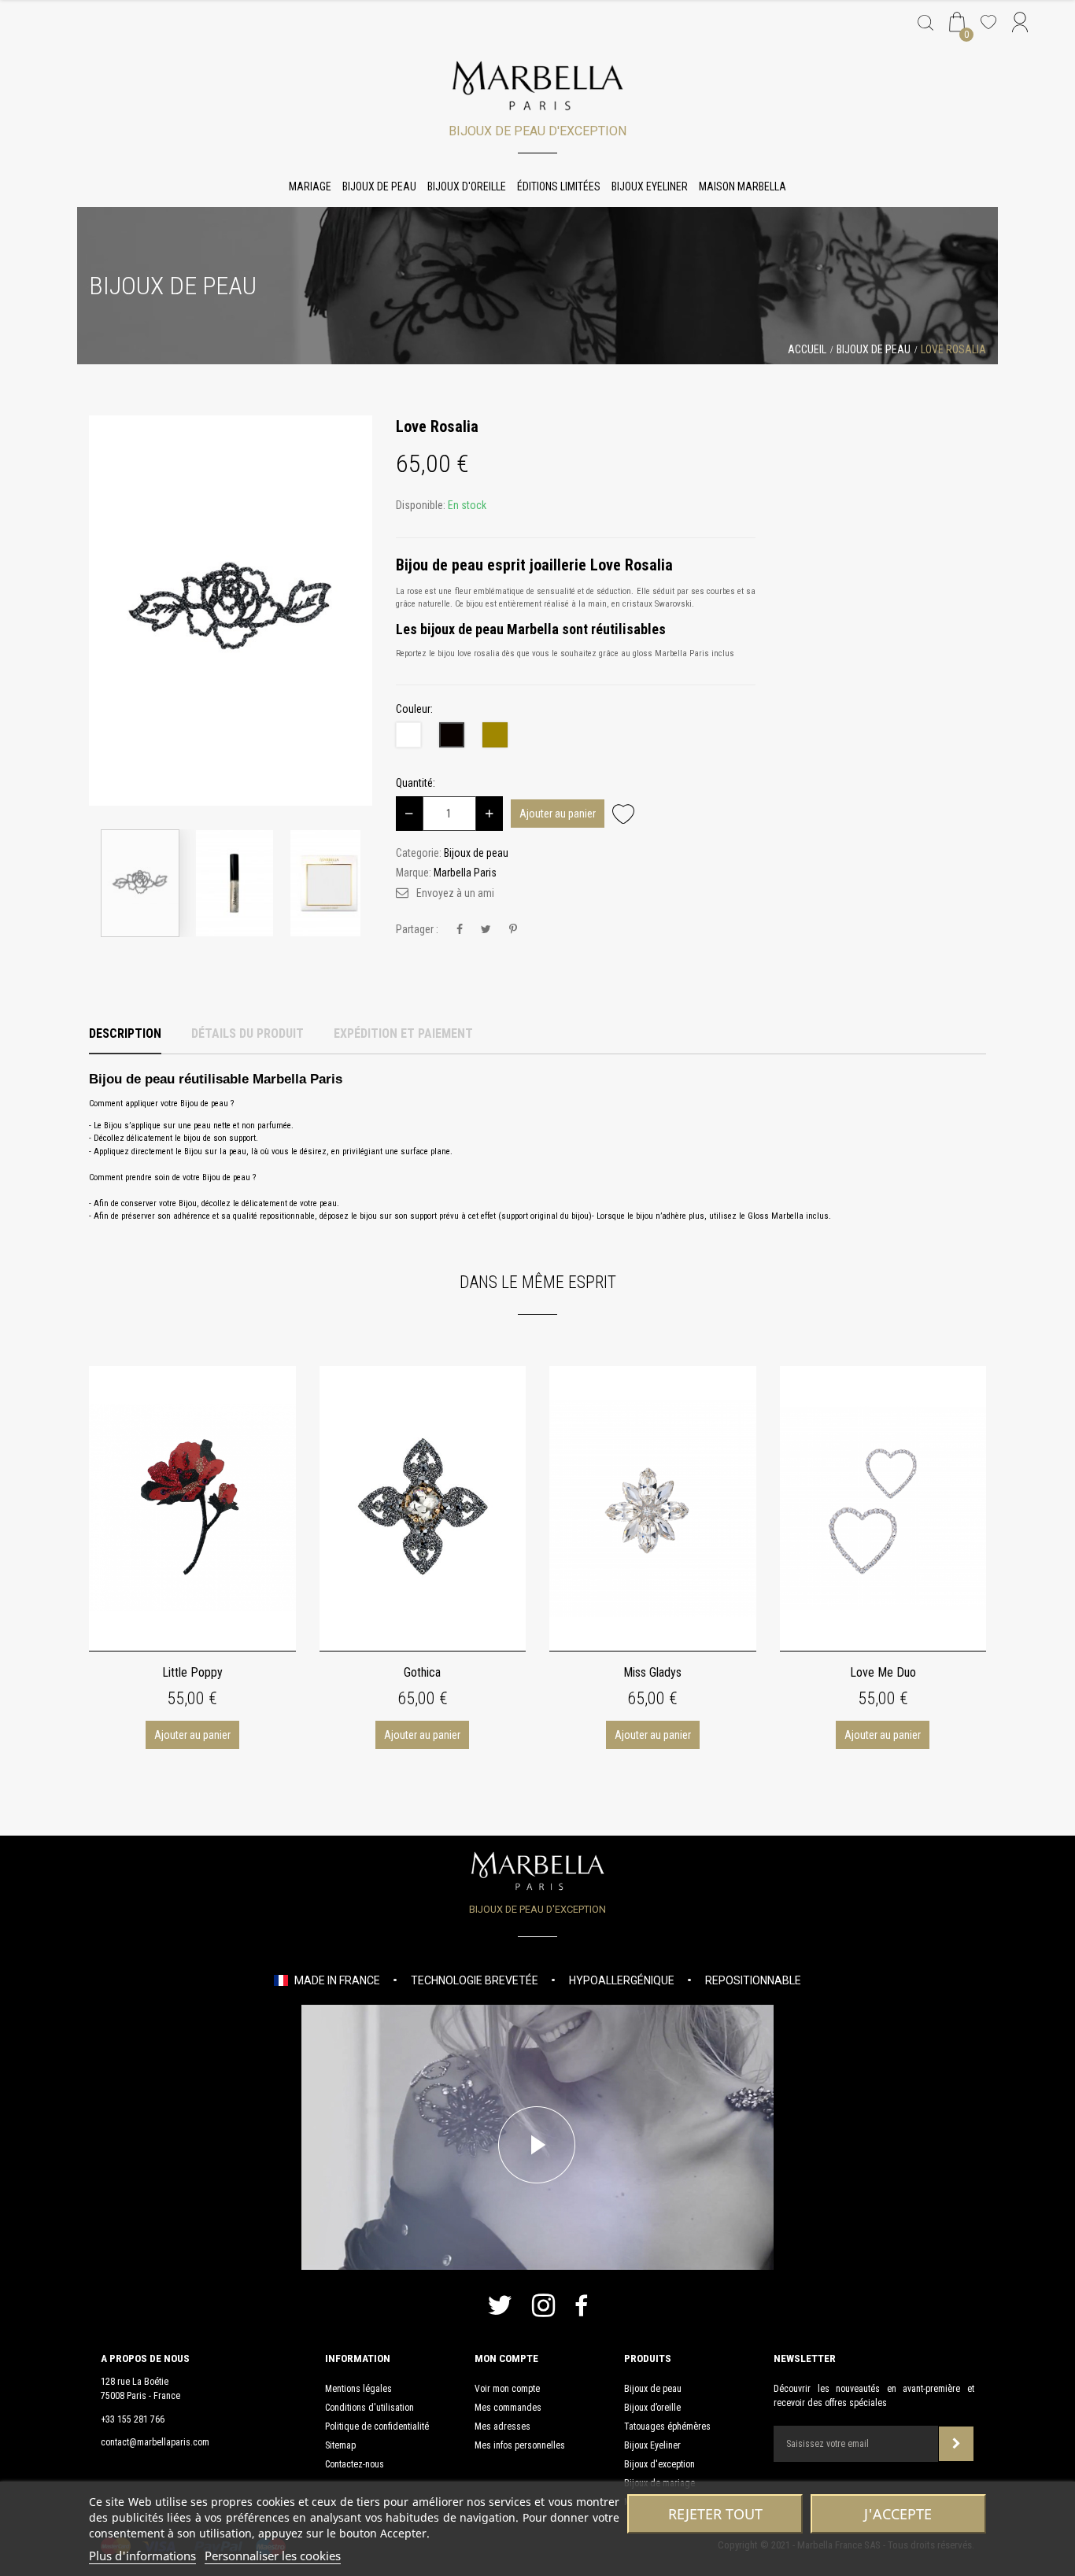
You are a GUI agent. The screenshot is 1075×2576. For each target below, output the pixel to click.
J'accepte (898, 2514)
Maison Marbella (743, 186)
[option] (231, 611)
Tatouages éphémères (667, 2427)
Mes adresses (502, 2427)
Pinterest (513, 930)
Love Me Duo (883, 1672)
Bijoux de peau (379, 186)
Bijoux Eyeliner (650, 186)
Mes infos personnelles (520, 2445)
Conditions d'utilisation (369, 2408)
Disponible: (421, 505)
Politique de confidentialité (377, 2427)
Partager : (417, 929)
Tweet (486, 930)
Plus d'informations (142, 2556)
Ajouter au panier (558, 814)
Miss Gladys (652, 1672)
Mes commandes (508, 2408)
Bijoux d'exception (659, 2464)
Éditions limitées (559, 186)
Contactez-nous (355, 2464)
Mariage (310, 186)
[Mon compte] (1020, 24)
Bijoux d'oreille (467, 186)
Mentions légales (358, 2389)
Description (125, 1033)
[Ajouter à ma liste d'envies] (623, 813)
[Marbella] (538, 86)
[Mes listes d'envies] (988, 24)
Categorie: (419, 853)
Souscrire (956, 2444)
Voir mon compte (507, 2389)
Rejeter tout (715, 2514)
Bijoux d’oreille (652, 2408)
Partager (460, 930)
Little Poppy (192, 1672)
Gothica (422, 1672)
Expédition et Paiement (403, 1033)
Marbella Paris (465, 873)
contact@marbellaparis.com (155, 2442)
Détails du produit (248, 1033)
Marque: (414, 873)
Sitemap (340, 2445)
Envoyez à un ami (455, 893)
